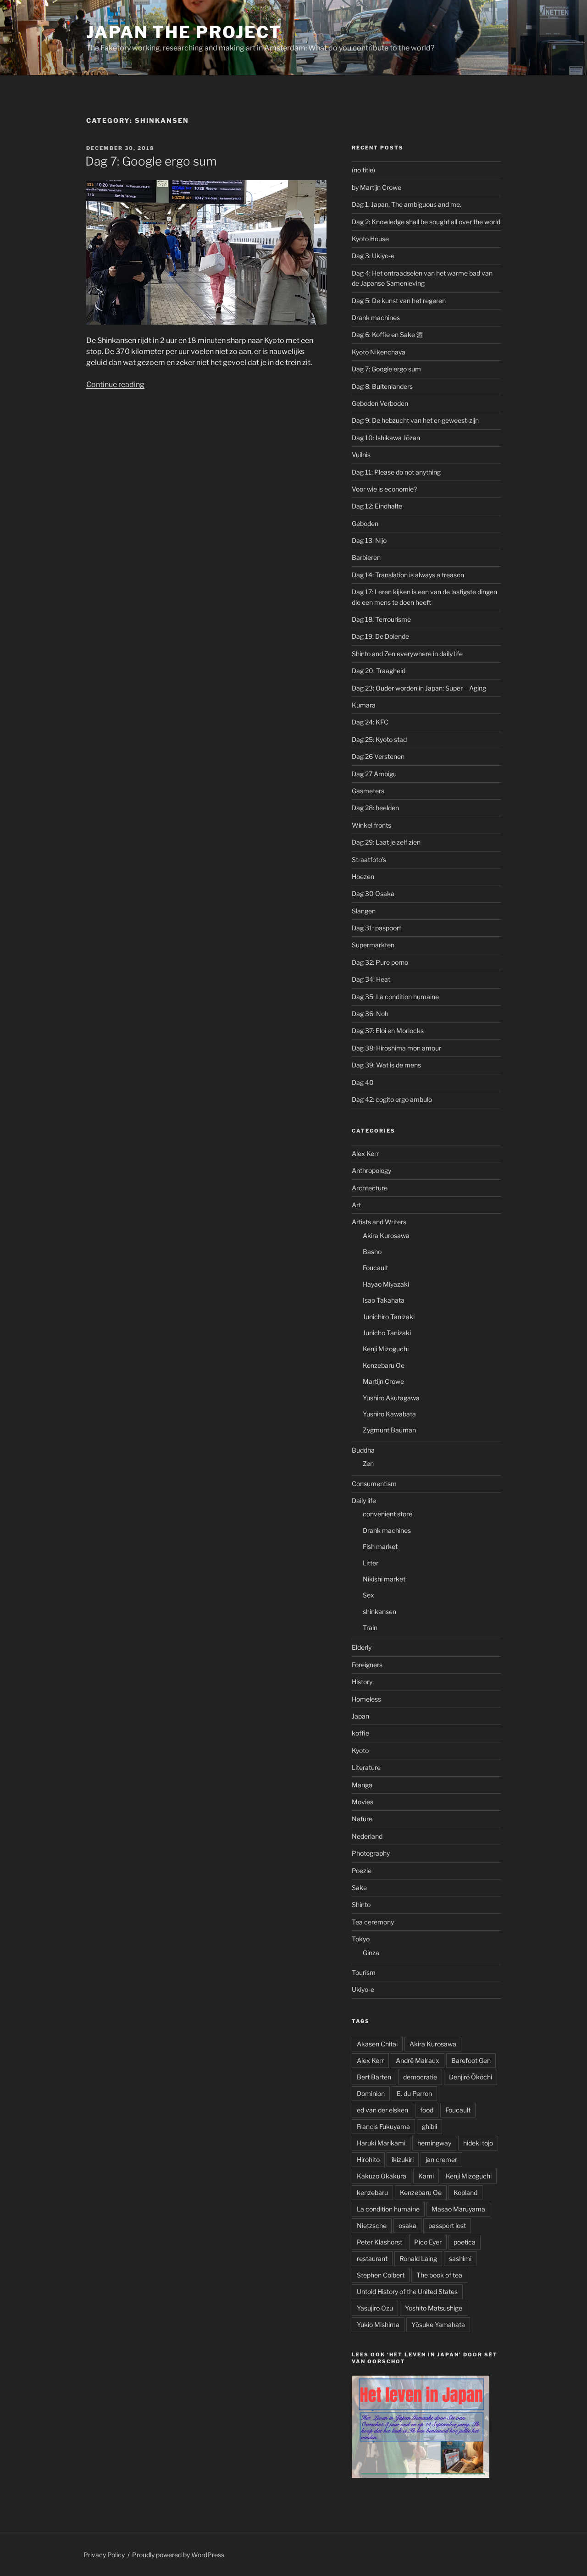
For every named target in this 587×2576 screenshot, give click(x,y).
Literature (366, 1767)
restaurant (372, 2258)
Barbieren (366, 557)
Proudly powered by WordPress (178, 2555)
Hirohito (368, 2159)
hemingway (434, 2143)
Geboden (365, 523)
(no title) (363, 170)
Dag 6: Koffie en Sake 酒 (387, 334)
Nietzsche (372, 2225)
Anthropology (371, 1170)
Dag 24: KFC (370, 722)
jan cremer (441, 2159)
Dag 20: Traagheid (379, 671)
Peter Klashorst (379, 2242)
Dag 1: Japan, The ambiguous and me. (407, 204)
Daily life (364, 1501)
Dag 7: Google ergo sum (151, 161)
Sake (359, 1888)
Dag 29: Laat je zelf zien (386, 842)
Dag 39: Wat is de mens (386, 1065)
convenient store (388, 1514)
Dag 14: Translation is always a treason (408, 575)
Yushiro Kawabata (389, 1414)
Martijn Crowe (383, 1381)
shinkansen (379, 1611)
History (362, 1682)
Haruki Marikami (381, 2143)
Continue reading (115, 384)
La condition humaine (388, 2209)
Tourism (364, 1972)
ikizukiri (403, 2159)
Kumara (364, 705)
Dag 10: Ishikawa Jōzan (386, 438)
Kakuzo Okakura (382, 2176)
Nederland (367, 1836)
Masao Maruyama (458, 2209)
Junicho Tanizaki (387, 1333)
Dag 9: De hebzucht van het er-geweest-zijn (415, 420)
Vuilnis (361, 455)
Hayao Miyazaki (386, 1284)
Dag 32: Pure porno (380, 962)
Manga (362, 1785)
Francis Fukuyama (383, 2126)
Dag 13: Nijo (369, 540)
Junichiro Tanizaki (389, 1317)
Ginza (371, 1953)
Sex (368, 1595)
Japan (360, 1716)
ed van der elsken (382, 2110)
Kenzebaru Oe (384, 1365)
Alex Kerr (365, 1153)
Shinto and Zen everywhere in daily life (407, 654)
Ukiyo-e (363, 1989)
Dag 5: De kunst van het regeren (399, 301)
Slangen (364, 911)
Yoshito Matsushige (434, 2308)
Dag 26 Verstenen (378, 756)
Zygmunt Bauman (389, 1430)
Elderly (362, 1647)
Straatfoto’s (369, 860)
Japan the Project (184, 32)
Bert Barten (374, 2077)
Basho (372, 1252)
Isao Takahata (384, 1300)
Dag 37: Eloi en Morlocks (388, 1031)
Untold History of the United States (407, 2291)
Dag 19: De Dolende (380, 636)
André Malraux (418, 2060)
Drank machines (376, 318)
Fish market (380, 1546)
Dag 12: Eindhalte (377, 506)
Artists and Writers (379, 1222)
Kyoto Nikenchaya (379, 352)
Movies (363, 1802)
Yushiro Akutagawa (391, 1398)
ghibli (429, 2126)
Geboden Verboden (380, 403)
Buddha (363, 1450)
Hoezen (363, 876)
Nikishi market (384, 1579)
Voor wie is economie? (384, 489)
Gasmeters (368, 791)
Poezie (362, 1871)
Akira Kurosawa (386, 1235)
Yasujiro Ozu (375, 2308)
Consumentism (374, 1484)
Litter (371, 1563)
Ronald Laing (418, 2258)
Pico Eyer (428, 2242)
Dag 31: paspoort (377, 928)
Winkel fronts (371, 825)
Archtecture (370, 1188)
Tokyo (361, 1939)
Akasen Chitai (377, 2044)
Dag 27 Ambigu (374, 774)
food (427, 2110)
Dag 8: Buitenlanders (382, 386)
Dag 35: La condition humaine (395, 997)
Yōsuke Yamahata (438, 2324)
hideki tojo (478, 2143)
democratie (420, 2077)
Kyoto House (370, 239)
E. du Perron (414, 2093)
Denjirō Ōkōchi (471, 2077)
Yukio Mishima (378, 2324)
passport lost (447, 2225)
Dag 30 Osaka (373, 893)
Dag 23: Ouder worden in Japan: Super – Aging (419, 688)
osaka (407, 2225)
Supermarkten (373, 945)
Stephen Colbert (381, 2275)
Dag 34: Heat (371, 979)
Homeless (366, 1699)
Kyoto (360, 1750)
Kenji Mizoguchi (386, 1349)
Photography (371, 1853)
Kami (426, 2176)
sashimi (460, 2258)
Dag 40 (363, 1082)
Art (356, 1205)
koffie (360, 1733)
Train (370, 1628)
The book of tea (439, 2275)
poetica (465, 2242)
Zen (368, 1463)
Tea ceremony (373, 1922)
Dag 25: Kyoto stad (379, 739)
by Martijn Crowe (377, 187)
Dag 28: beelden (375, 808)
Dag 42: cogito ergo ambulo (392, 1099)
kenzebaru (372, 2192)
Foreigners (367, 1665)
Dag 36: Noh (370, 1014)
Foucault (375, 1268)
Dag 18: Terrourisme (381, 619)
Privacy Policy (104, 2555)
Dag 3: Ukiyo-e (373, 256)
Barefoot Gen (471, 2060)
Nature (362, 1819)
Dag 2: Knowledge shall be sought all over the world (426, 222)
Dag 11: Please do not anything (396, 472)
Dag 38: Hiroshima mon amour (396, 1048)
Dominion (371, 2093)
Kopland (465, 2192)
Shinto (361, 1904)
